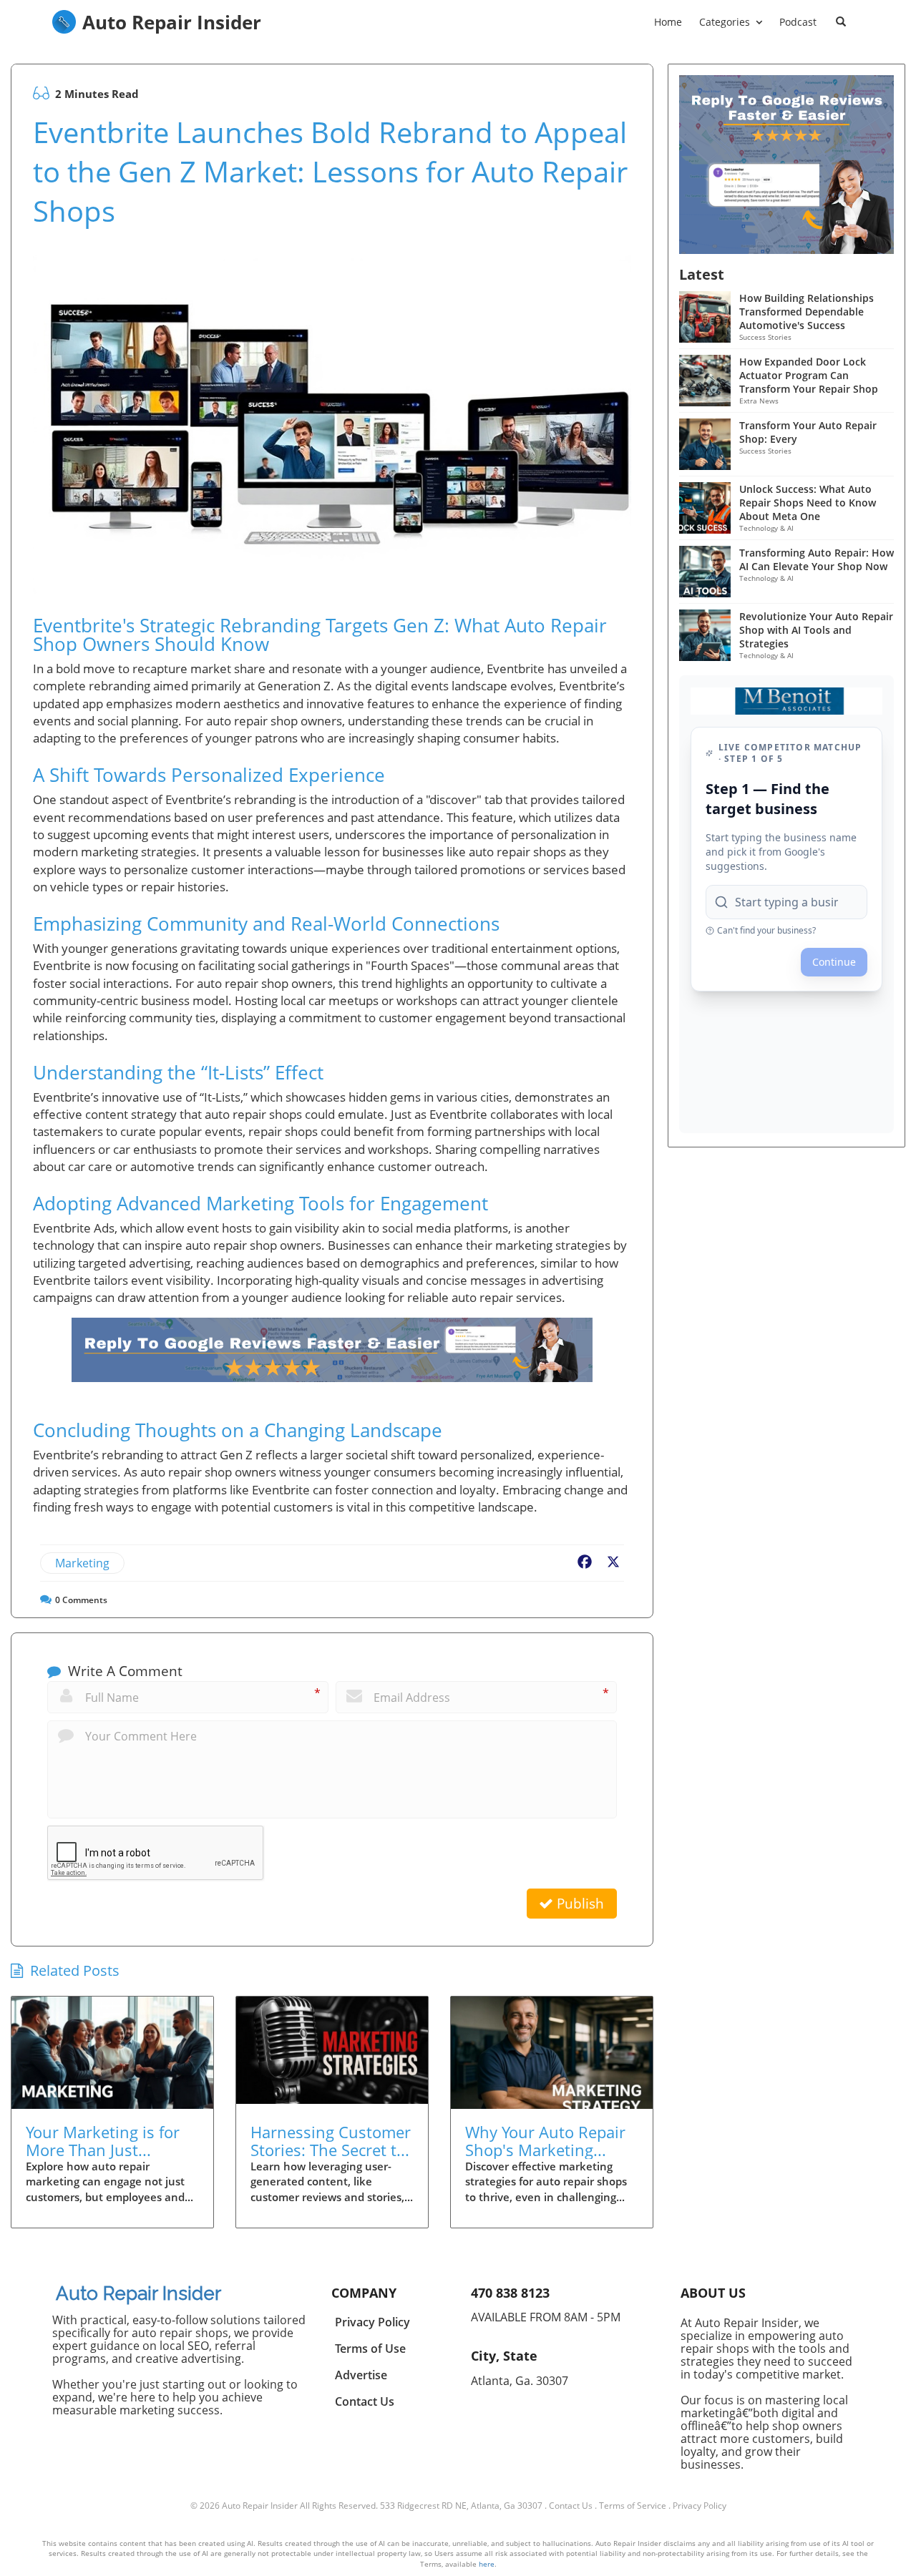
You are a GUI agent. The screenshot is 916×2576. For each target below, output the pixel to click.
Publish (579, 1904)
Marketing (82, 1563)
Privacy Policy (700, 2506)
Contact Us (571, 2506)
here (487, 2564)
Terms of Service (633, 2506)
